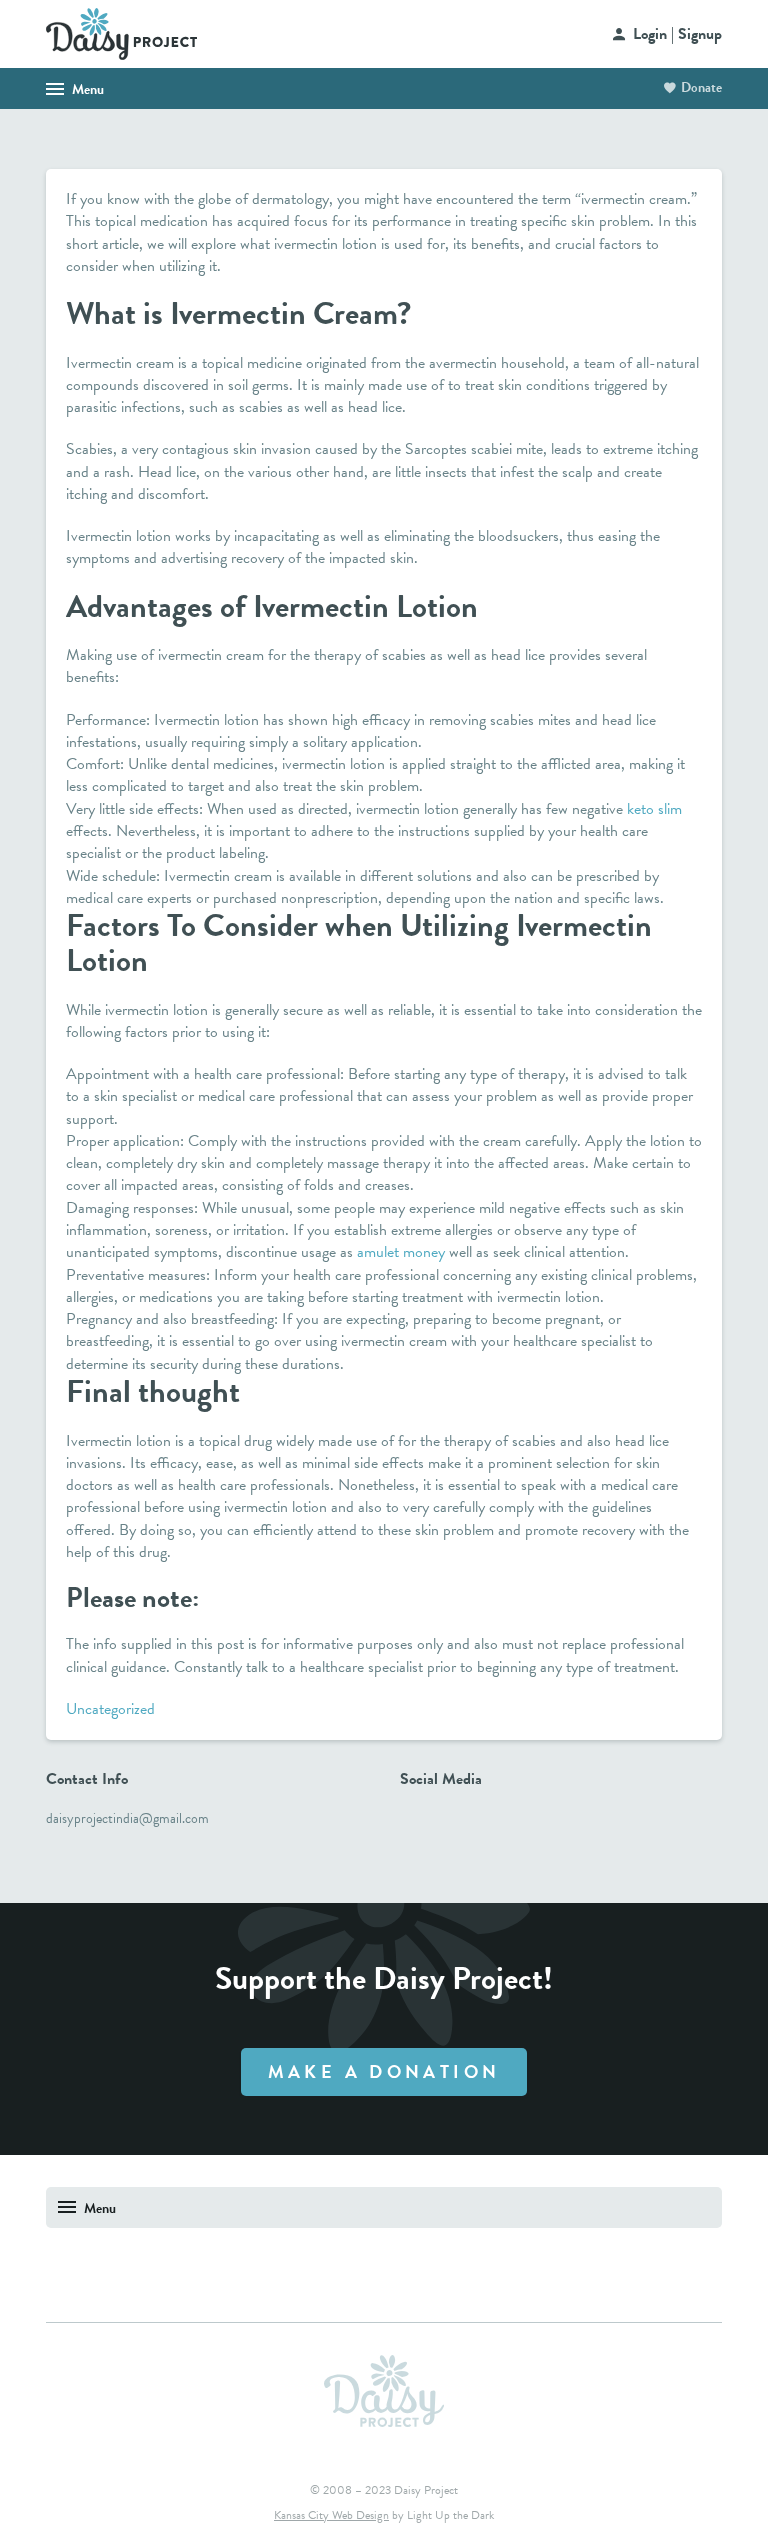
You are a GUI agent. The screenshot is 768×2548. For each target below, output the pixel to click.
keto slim (654, 809)
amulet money (401, 1252)
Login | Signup (677, 34)
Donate (701, 87)
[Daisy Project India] (121, 32)
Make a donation (384, 2071)
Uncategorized (110, 1709)
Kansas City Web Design (331, 2515)
